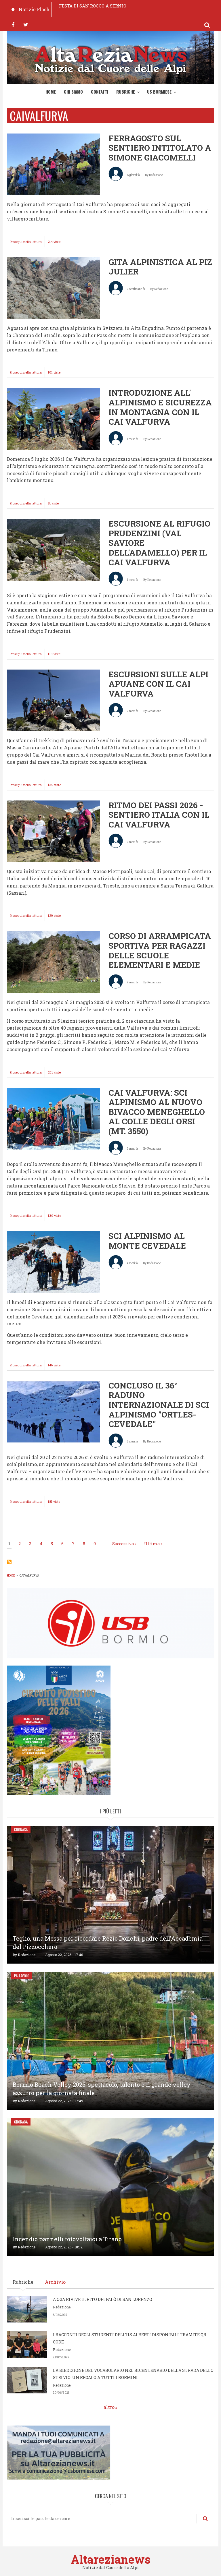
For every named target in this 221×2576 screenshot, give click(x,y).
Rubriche (126, 92)
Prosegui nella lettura (27, 243)
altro (109, 2407)
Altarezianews (111, 2559)
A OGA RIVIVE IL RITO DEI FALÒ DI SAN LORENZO (103, 2299)
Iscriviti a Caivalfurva (9, 1562)
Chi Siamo (73, 92)
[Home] (110, 59)
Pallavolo (22, 1976)
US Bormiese (159, 92)
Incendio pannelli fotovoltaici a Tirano (67, 2239)
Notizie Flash (34, 9)
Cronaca (21, 1829)
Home (51, 92)
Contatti (100, 92)
